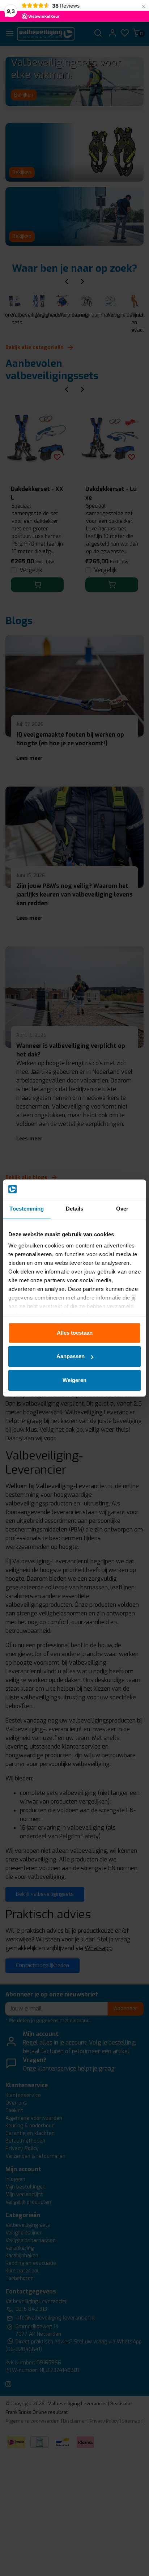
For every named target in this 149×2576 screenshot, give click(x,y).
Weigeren (74, 1380)
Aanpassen (71, 1356)
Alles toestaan (75, 1333)
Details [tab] (75, 1209)
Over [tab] (122, 1209)
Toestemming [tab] (27, 1209)
